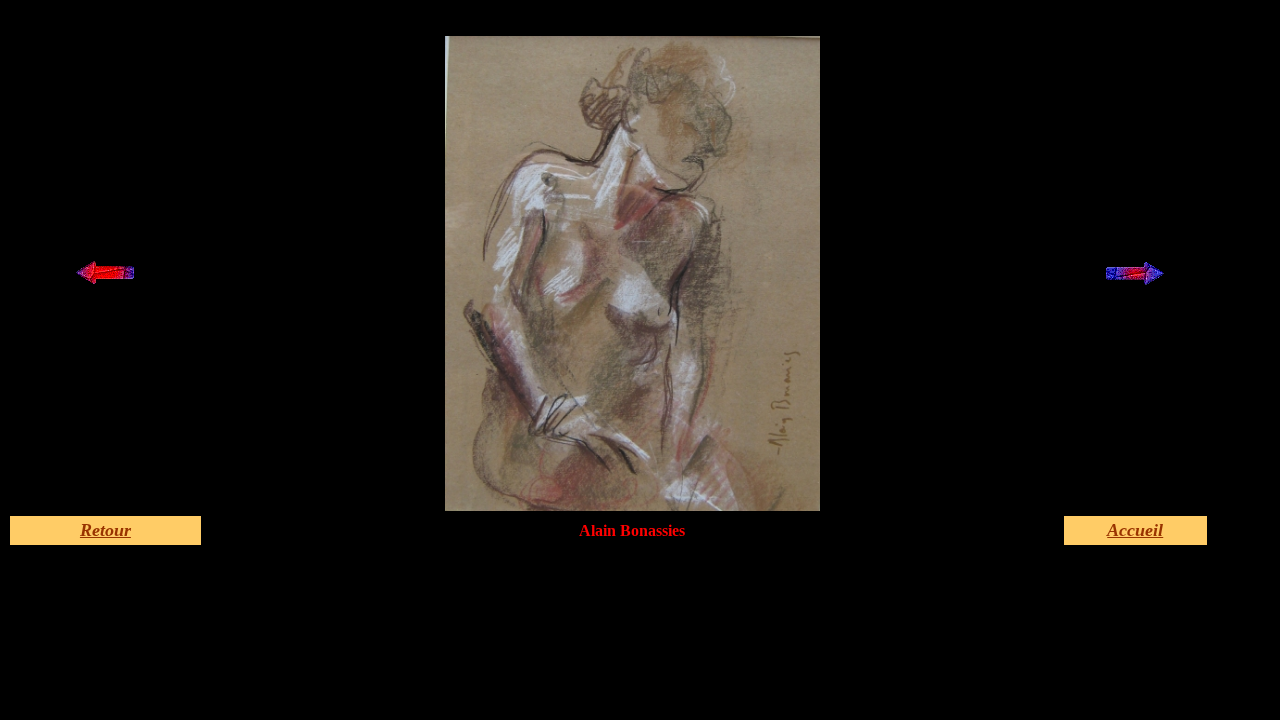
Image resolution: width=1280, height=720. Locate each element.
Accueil (1135, 530)
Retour (105, 530)
